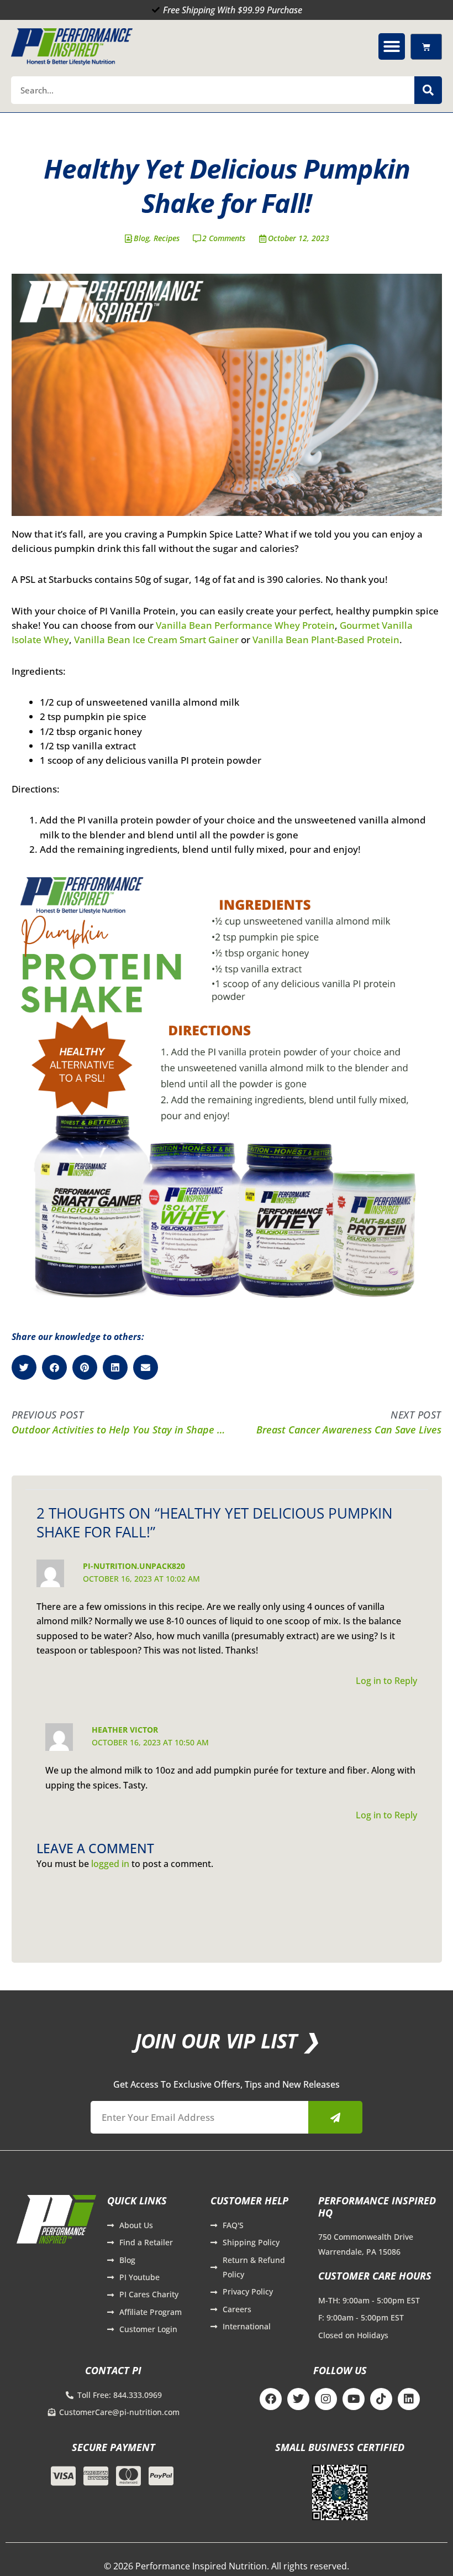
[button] (392, 46)
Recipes (167, 238)
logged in (110, 1864)
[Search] (428, 90)
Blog (141, 238)
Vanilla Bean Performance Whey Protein (245, 625)
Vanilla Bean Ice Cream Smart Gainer (156, 640)
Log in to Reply (386, 1681)
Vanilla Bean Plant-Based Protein (326, 640)
